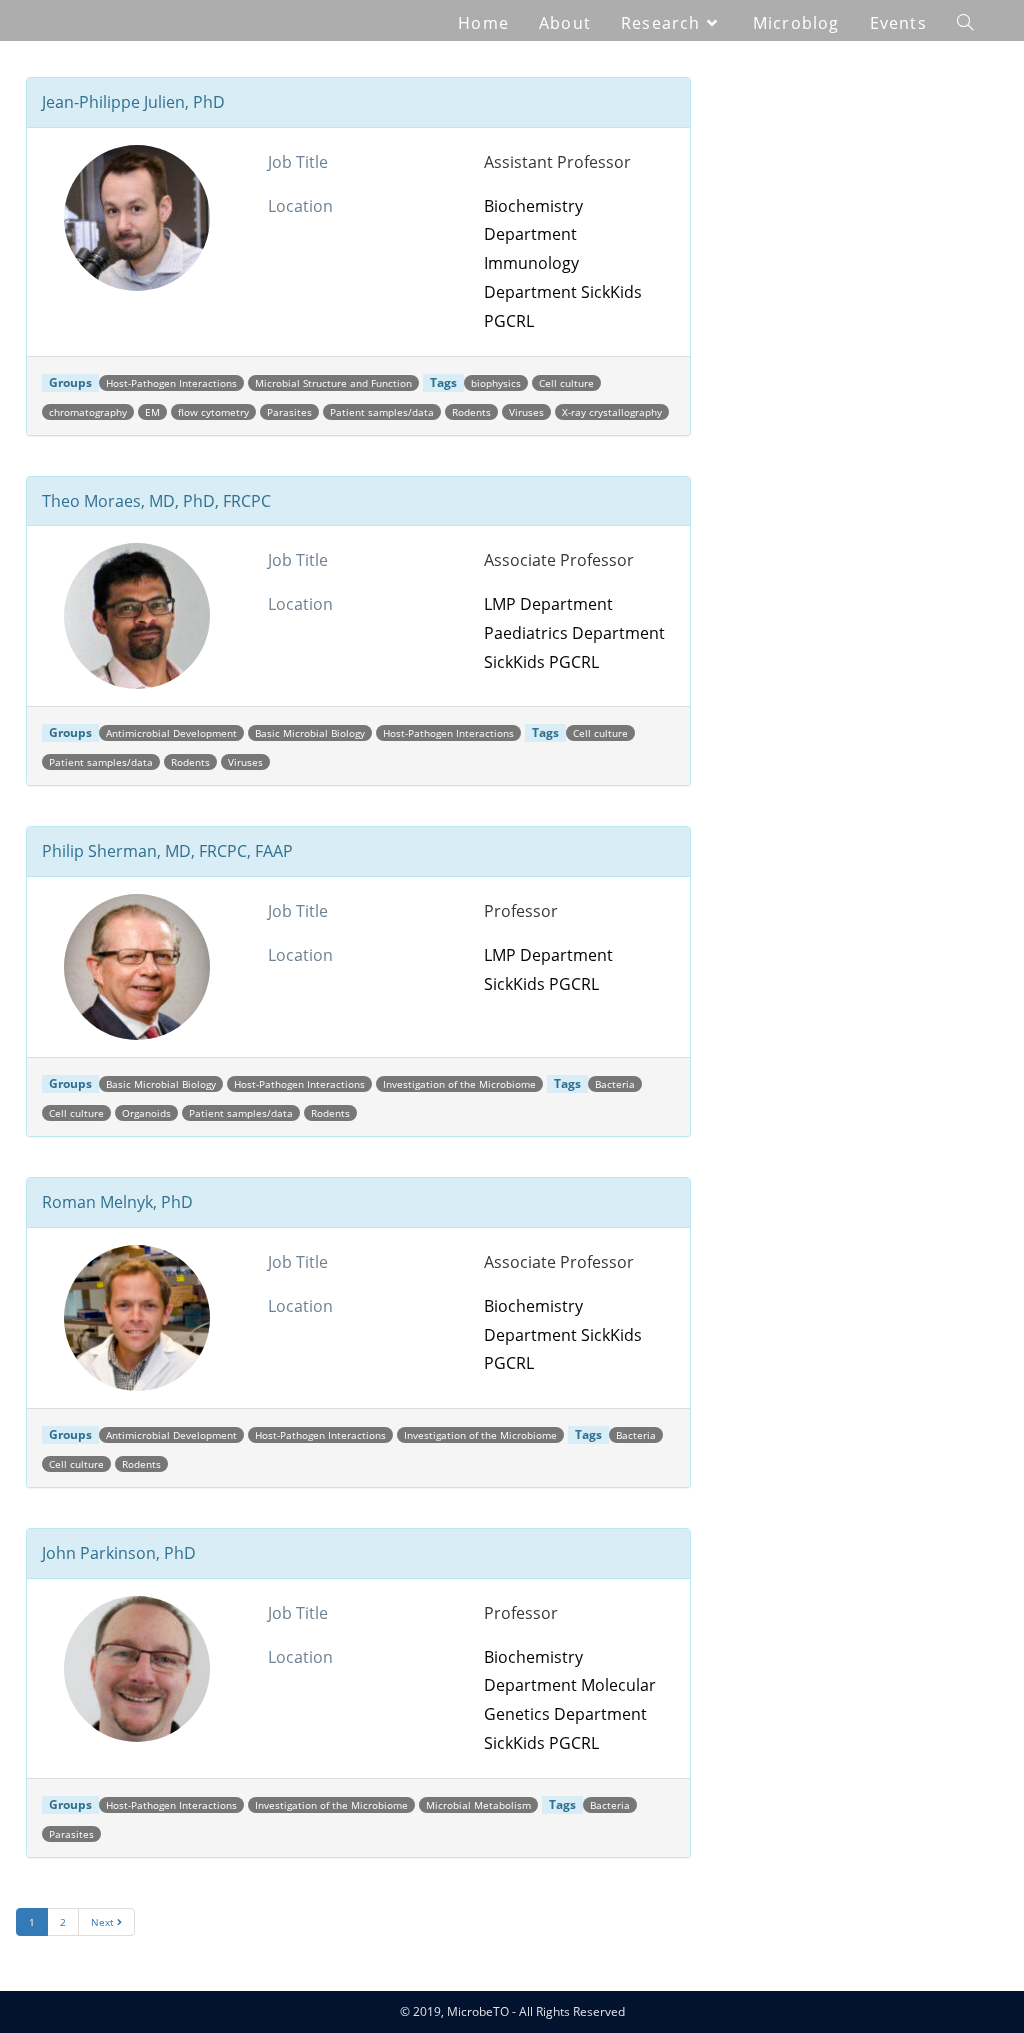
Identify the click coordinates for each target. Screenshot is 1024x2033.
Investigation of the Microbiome (459, 1084)
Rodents (471, 412)
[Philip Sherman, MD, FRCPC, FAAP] (137, 967)
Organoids (146, 1113)
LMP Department (548, 604)
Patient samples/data (382, 412)
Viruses (526, 412)
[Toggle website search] (965, 23)
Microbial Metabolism (478, 1805)
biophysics (496, 383)
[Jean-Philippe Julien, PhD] (137, 218)
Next (104, 1922)
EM (152, 412)
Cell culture (566, 383)
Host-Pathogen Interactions (171, 383)
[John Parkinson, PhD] (137, 1669)
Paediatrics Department (574, 633)
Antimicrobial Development (171, 733)
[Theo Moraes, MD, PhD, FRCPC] (137, 616)
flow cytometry (213, 412)
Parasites (289, 412)
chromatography (88, 412)
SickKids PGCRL (541, 662)
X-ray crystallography (612, 412)
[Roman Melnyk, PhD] (137, 1318)
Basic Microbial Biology (310, 733)
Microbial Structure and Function (333, 383)
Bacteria (615, 1084)
